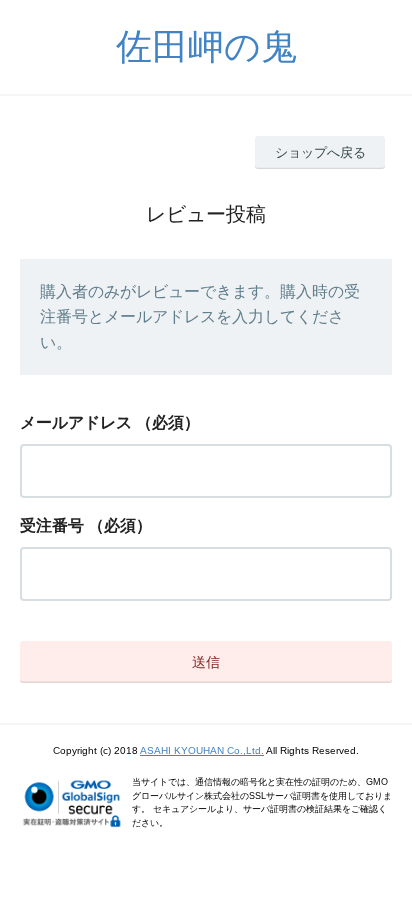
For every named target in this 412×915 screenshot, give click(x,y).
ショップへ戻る (320, 152)
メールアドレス (76, 422)
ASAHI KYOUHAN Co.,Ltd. (202, 750)
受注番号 (52, 525)
